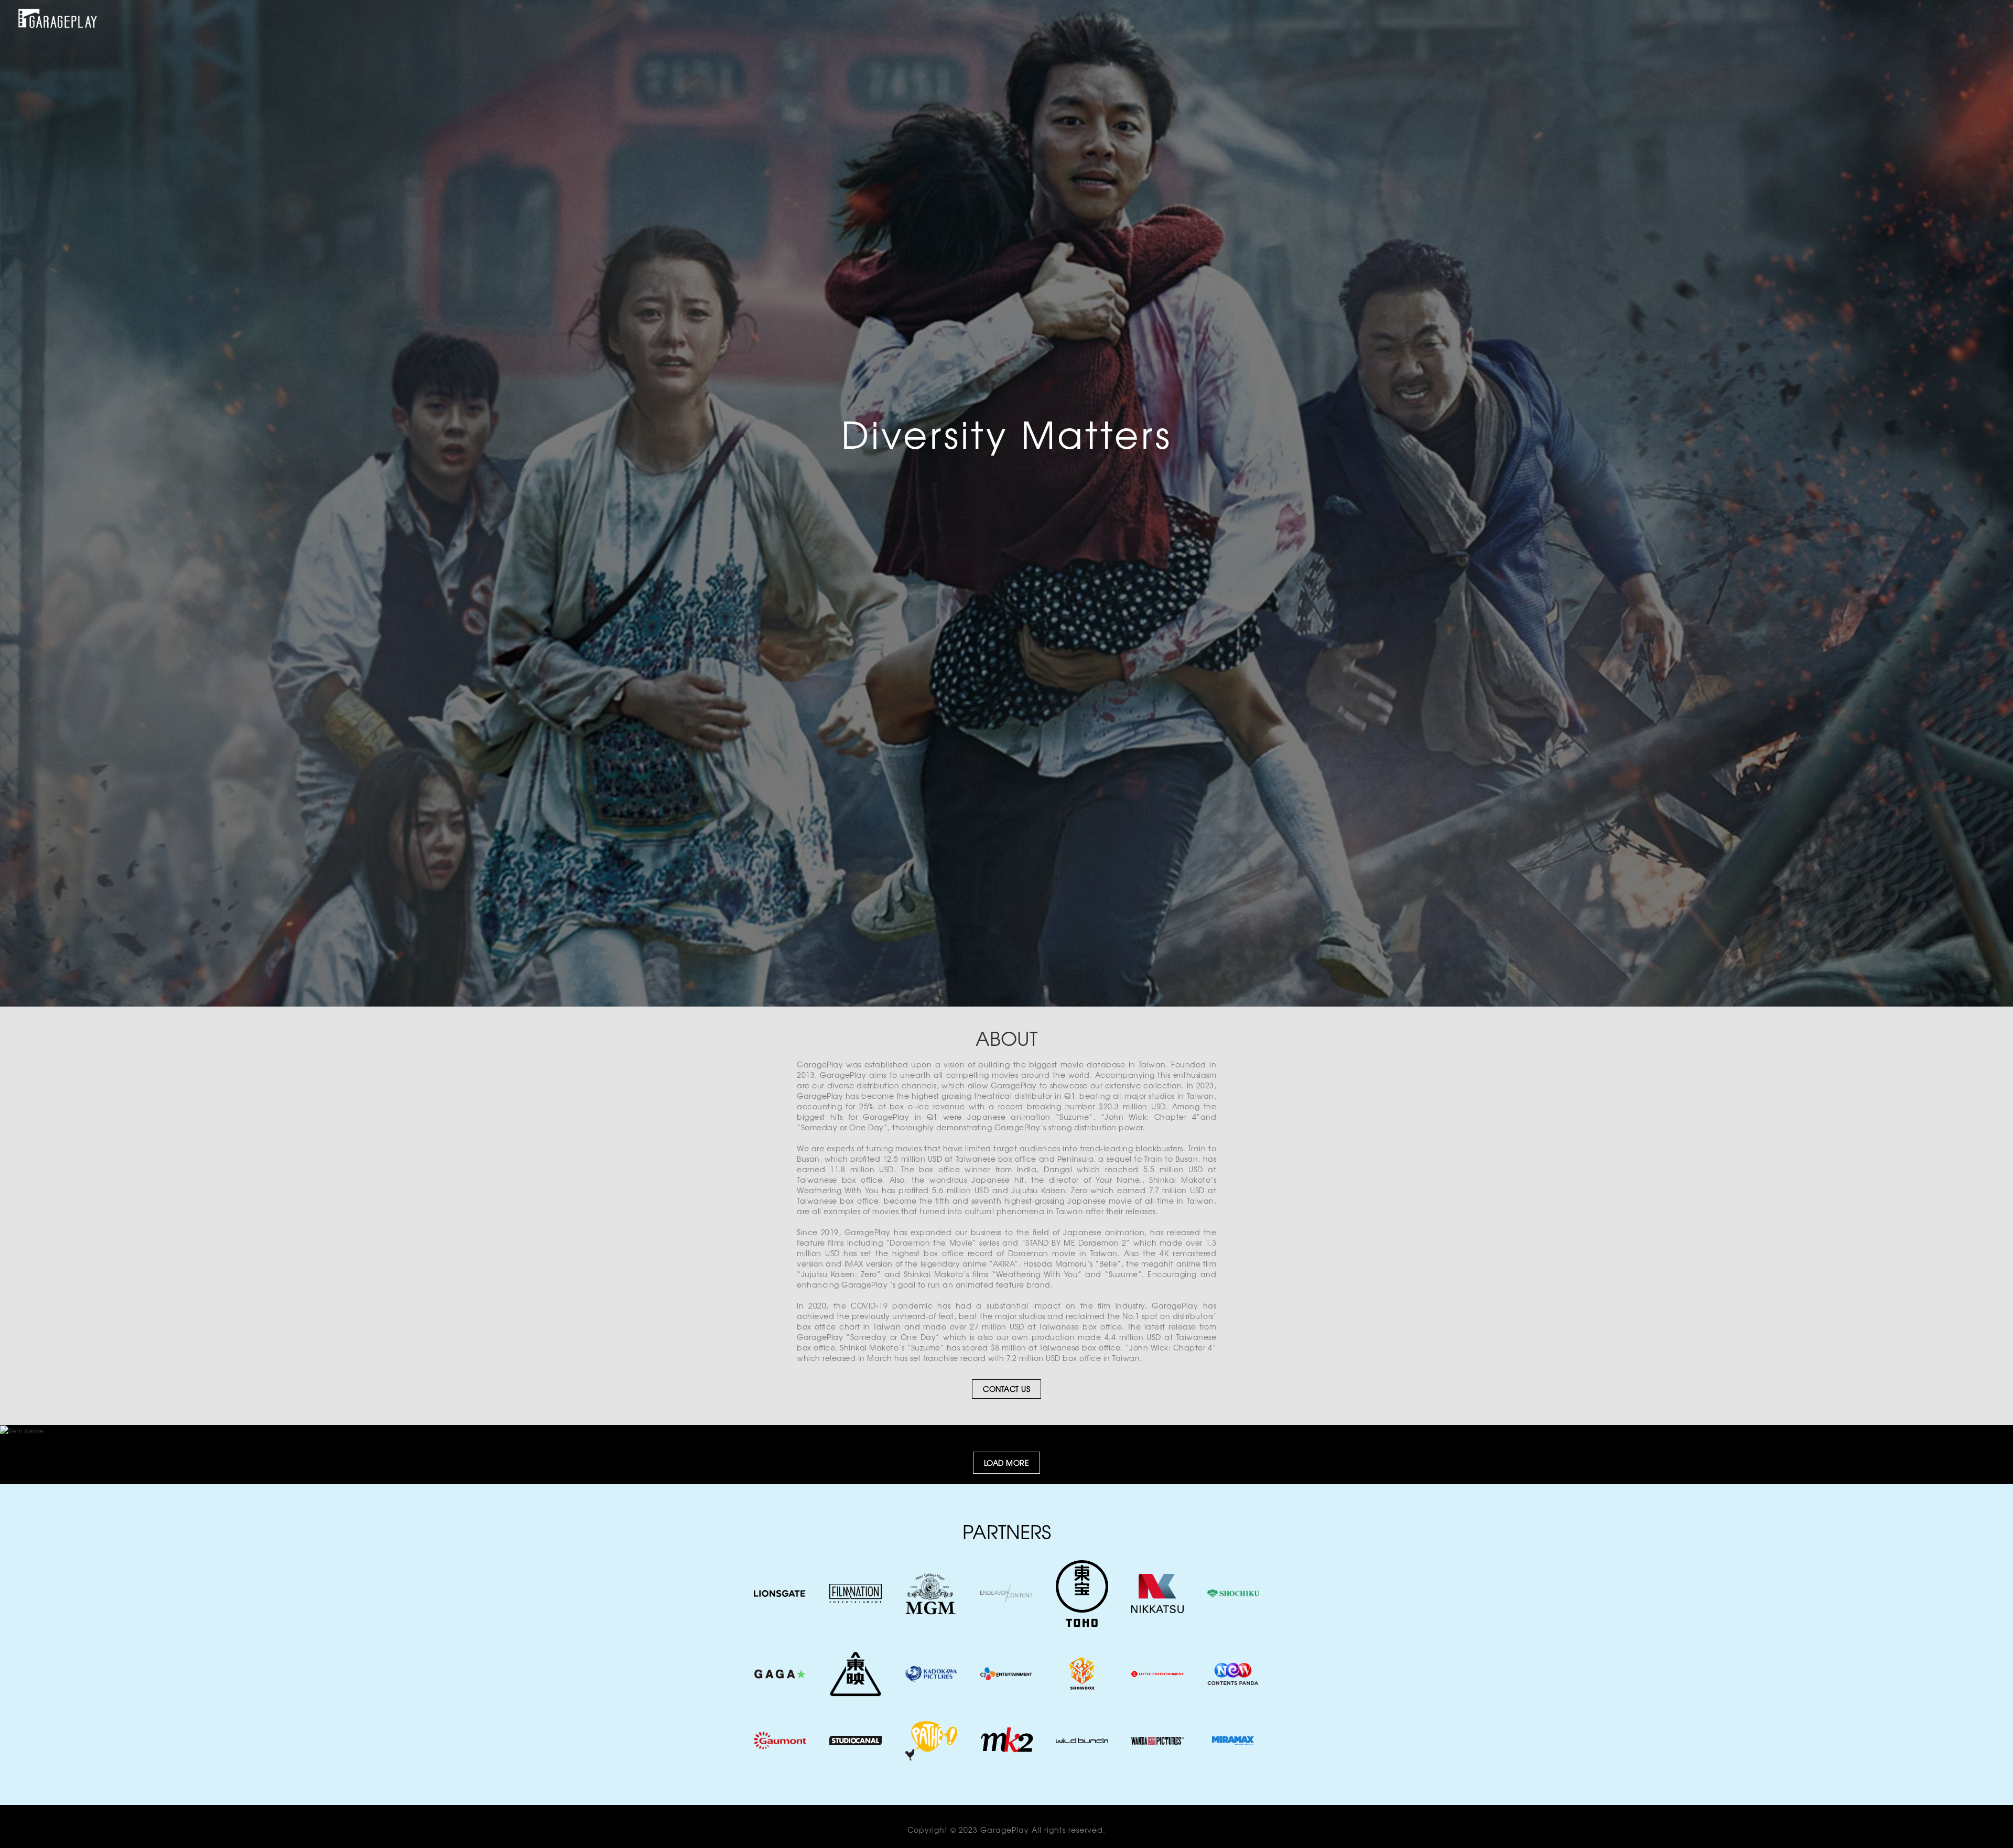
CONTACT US (1006, 1389)
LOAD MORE (1007, 1463)
